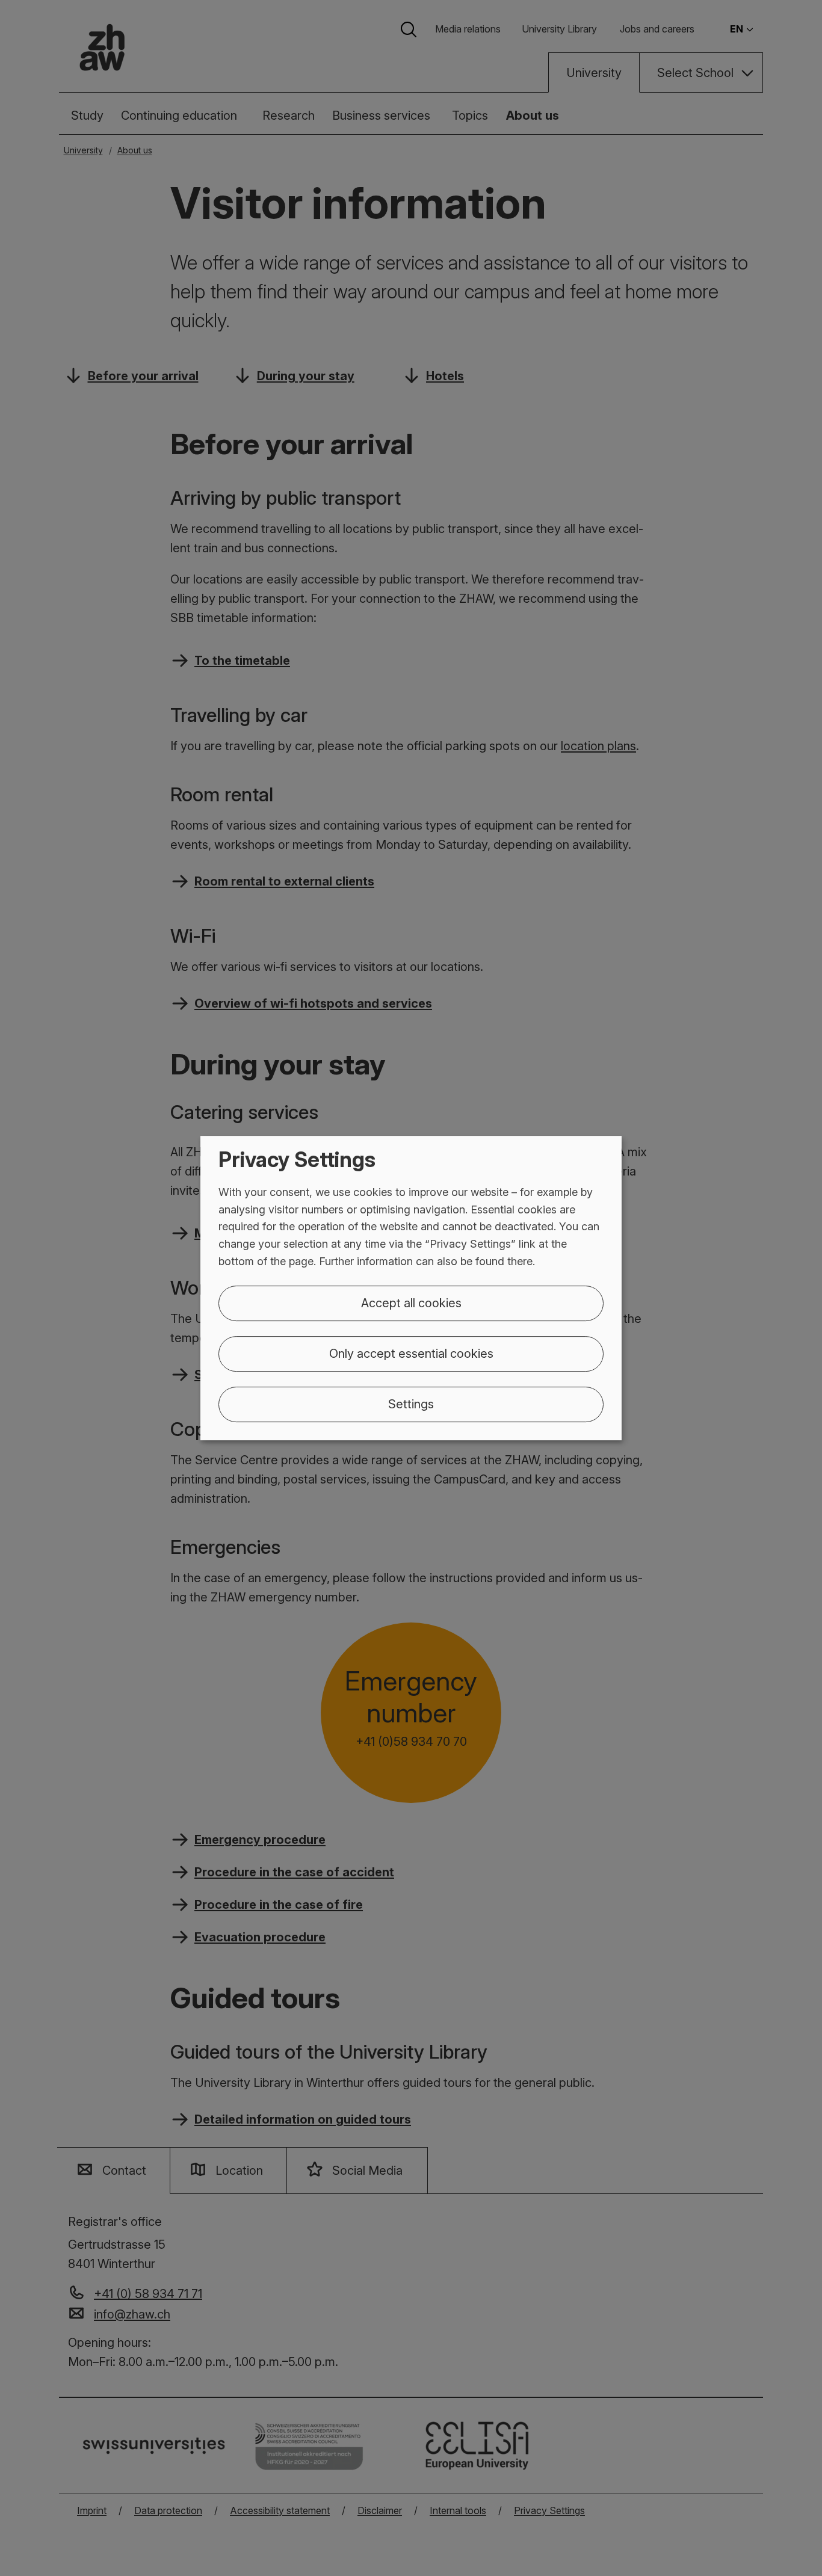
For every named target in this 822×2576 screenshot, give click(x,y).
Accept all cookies (411, 1303)
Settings (411, 1404)
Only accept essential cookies (411, 1354)
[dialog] (411, 1288)
